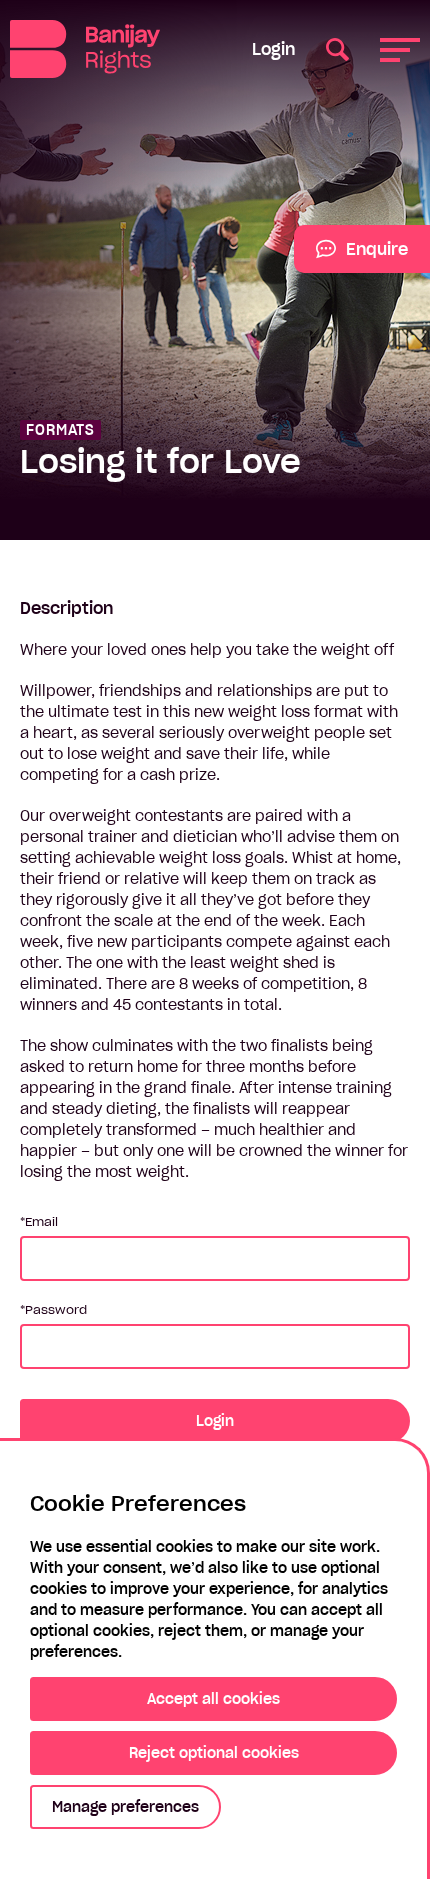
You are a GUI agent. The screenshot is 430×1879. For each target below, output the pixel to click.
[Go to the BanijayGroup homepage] (100, 49)
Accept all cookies (213, 1699)
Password (56, 1309)
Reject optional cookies (214, 1753)
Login (273, 49)
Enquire (351, 256)
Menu (400, 48)
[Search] (337, 48)
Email (41, 1221)
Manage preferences (125, 1807)
